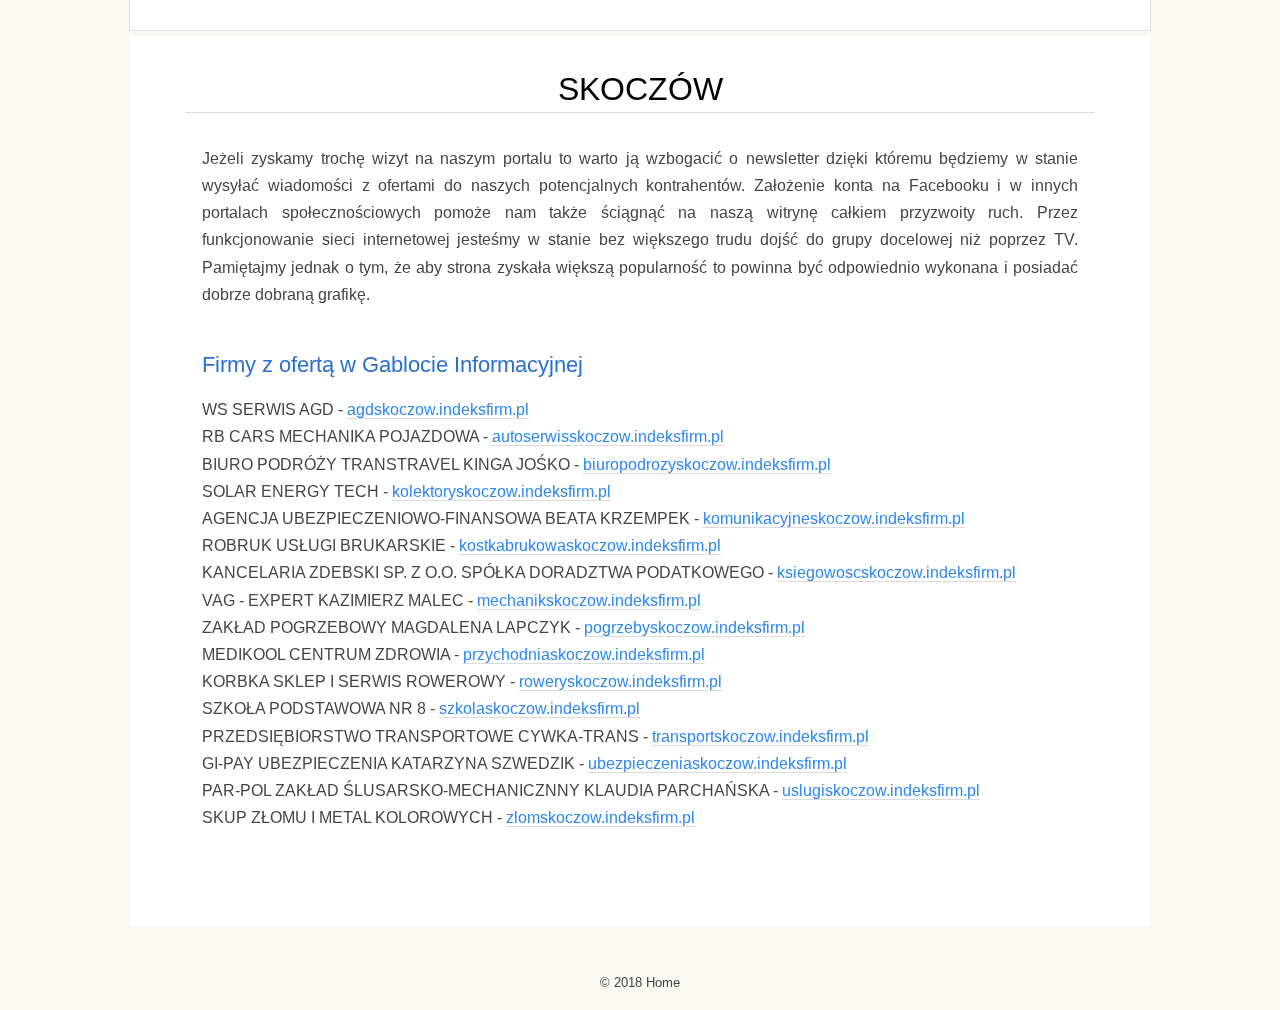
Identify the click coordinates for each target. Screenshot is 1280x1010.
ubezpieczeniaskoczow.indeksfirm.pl (717, 763)
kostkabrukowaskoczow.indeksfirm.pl (590, 545)
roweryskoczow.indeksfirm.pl (620, 681)
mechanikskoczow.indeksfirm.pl (589, 600)
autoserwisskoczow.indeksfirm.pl (608, 436)
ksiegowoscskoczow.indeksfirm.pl (896, 572)
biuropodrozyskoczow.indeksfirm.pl (707, 464)
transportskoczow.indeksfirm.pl (760, 736)
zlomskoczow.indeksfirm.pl (600, 817)
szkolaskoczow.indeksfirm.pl (539, 708)
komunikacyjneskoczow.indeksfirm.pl (834, 518)
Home (663, 983)
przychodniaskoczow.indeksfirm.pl (584, 654)
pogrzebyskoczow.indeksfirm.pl (694, 627)
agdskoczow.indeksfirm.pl (438, 409)
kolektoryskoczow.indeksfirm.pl (501, 491)
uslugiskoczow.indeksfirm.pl (881, 790)
